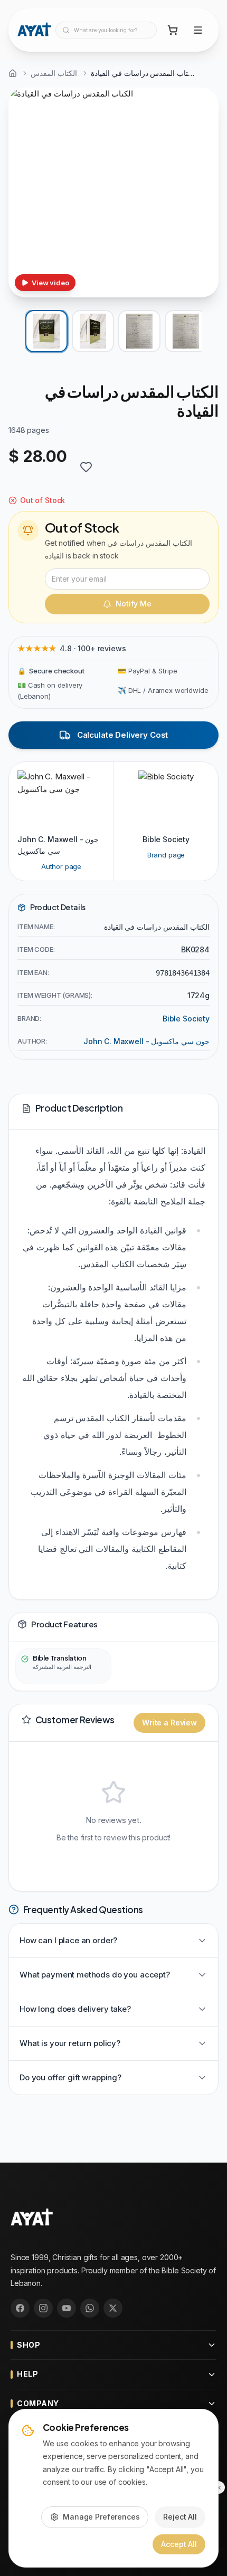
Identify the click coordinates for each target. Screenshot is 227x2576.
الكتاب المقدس (54, 73)
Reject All (180, 2517)
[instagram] (43, 2308)
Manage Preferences (101, 2517)
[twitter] (113, 2308)
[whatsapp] (90, 2308)
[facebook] (20, 2308)
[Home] (13, 73)
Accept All (179, 2544)
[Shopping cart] (173, 30)
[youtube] (67, 2308)
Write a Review (169, 1723)
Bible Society (186, 1019)
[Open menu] (198, 30)
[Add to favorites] (86, 467)
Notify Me (134, 604)
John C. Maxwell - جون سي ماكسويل (146, 1041)
